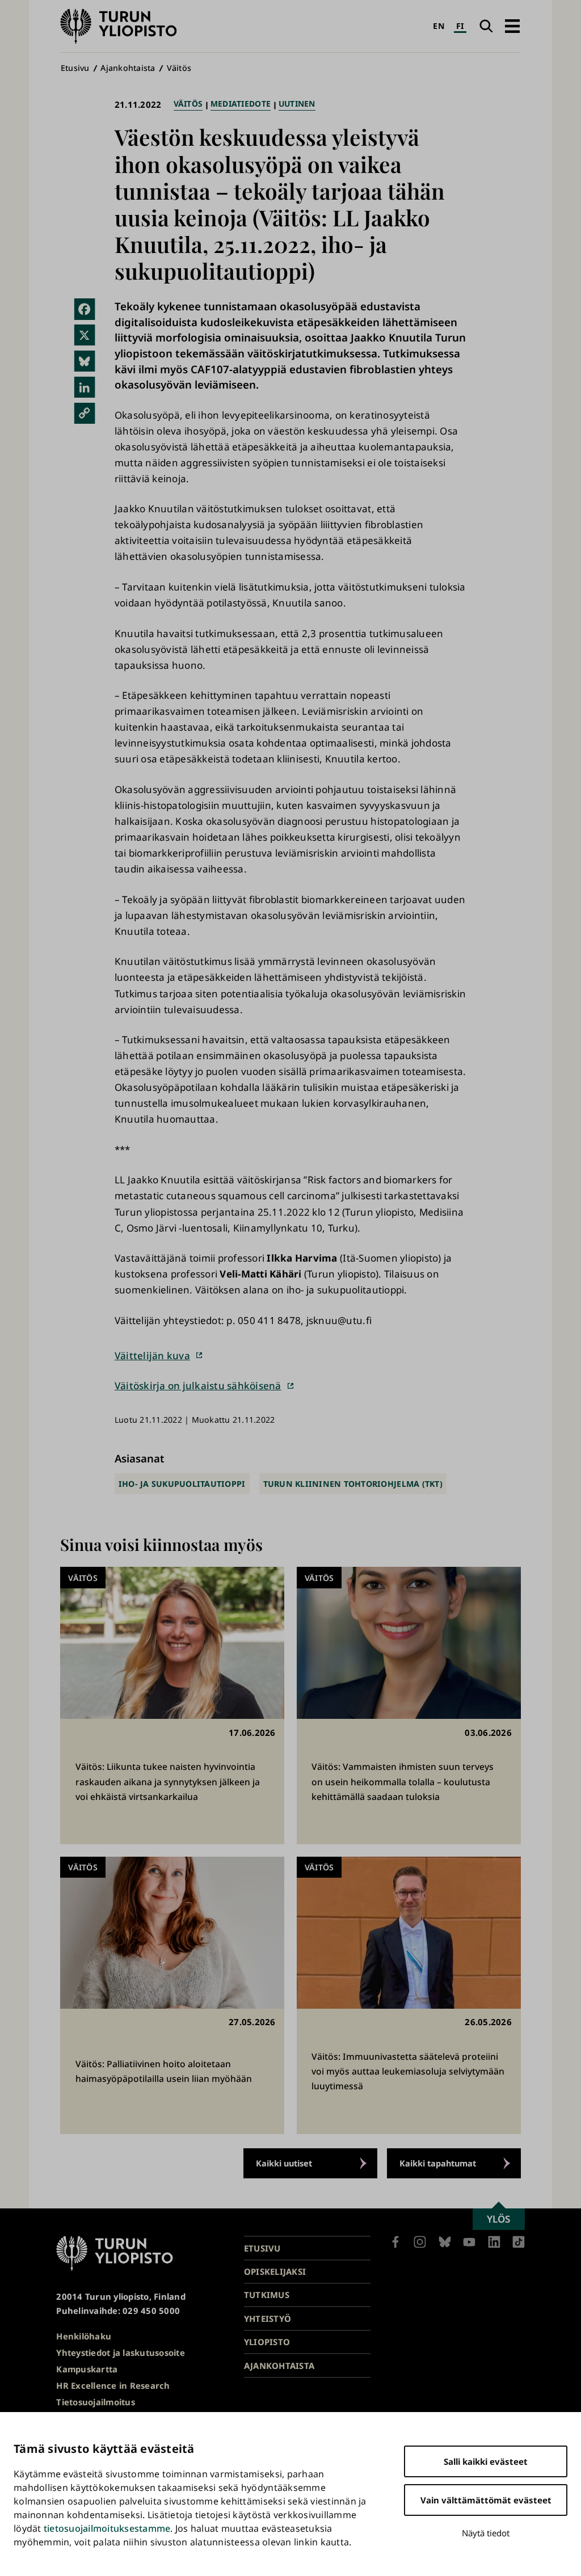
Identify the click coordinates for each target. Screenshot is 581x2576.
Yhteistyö (268, 2318)
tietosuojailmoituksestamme (107, 2528)
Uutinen (297, 104)
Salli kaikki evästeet (486, 2461)
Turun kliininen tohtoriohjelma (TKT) (353, 1484)
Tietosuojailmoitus (96, 2402)
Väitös (179, 68)
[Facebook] (84, 309)
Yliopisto (267, 2342)
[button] (512, 26)
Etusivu (75, 68)
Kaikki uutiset (284, 2163)
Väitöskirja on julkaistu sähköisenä (198, 1386)
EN (439, 26)
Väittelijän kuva (152, 1356)
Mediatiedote (241, 104)
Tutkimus (267, 2295)
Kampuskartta (87, 2369)
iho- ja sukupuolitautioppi (182, 1484)
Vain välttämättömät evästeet (486, 2500)
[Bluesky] (84, 361)
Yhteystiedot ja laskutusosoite (121, 2352)
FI (460, 26)
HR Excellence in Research (113, 2385)
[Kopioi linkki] (84, 413)
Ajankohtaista (128, 68)
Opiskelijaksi (275, 2271)
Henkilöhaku (84, 2336)
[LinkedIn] (84, 387)
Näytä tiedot (486, 2533)
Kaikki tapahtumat (438, 2163)
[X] (84, 335)
